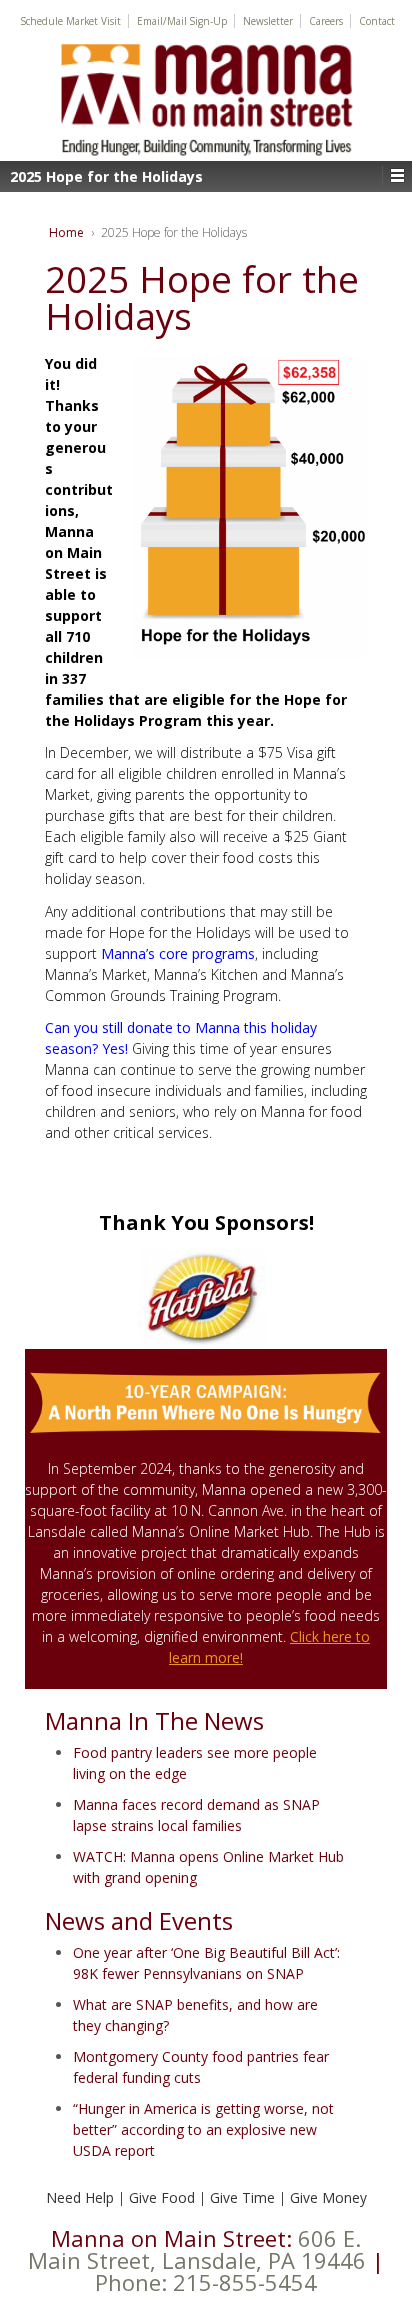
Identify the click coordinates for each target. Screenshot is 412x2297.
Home (66, 232)
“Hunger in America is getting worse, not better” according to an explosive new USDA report (203, 2129)
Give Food (162, 2197)
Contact (377, 21)
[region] (206, 1299)
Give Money (328, 2197)
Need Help (80, 2197)
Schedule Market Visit (71, 21)
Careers (326, 21)
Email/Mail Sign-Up (182, 21)
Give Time (242, 2197)
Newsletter (268, 21)
